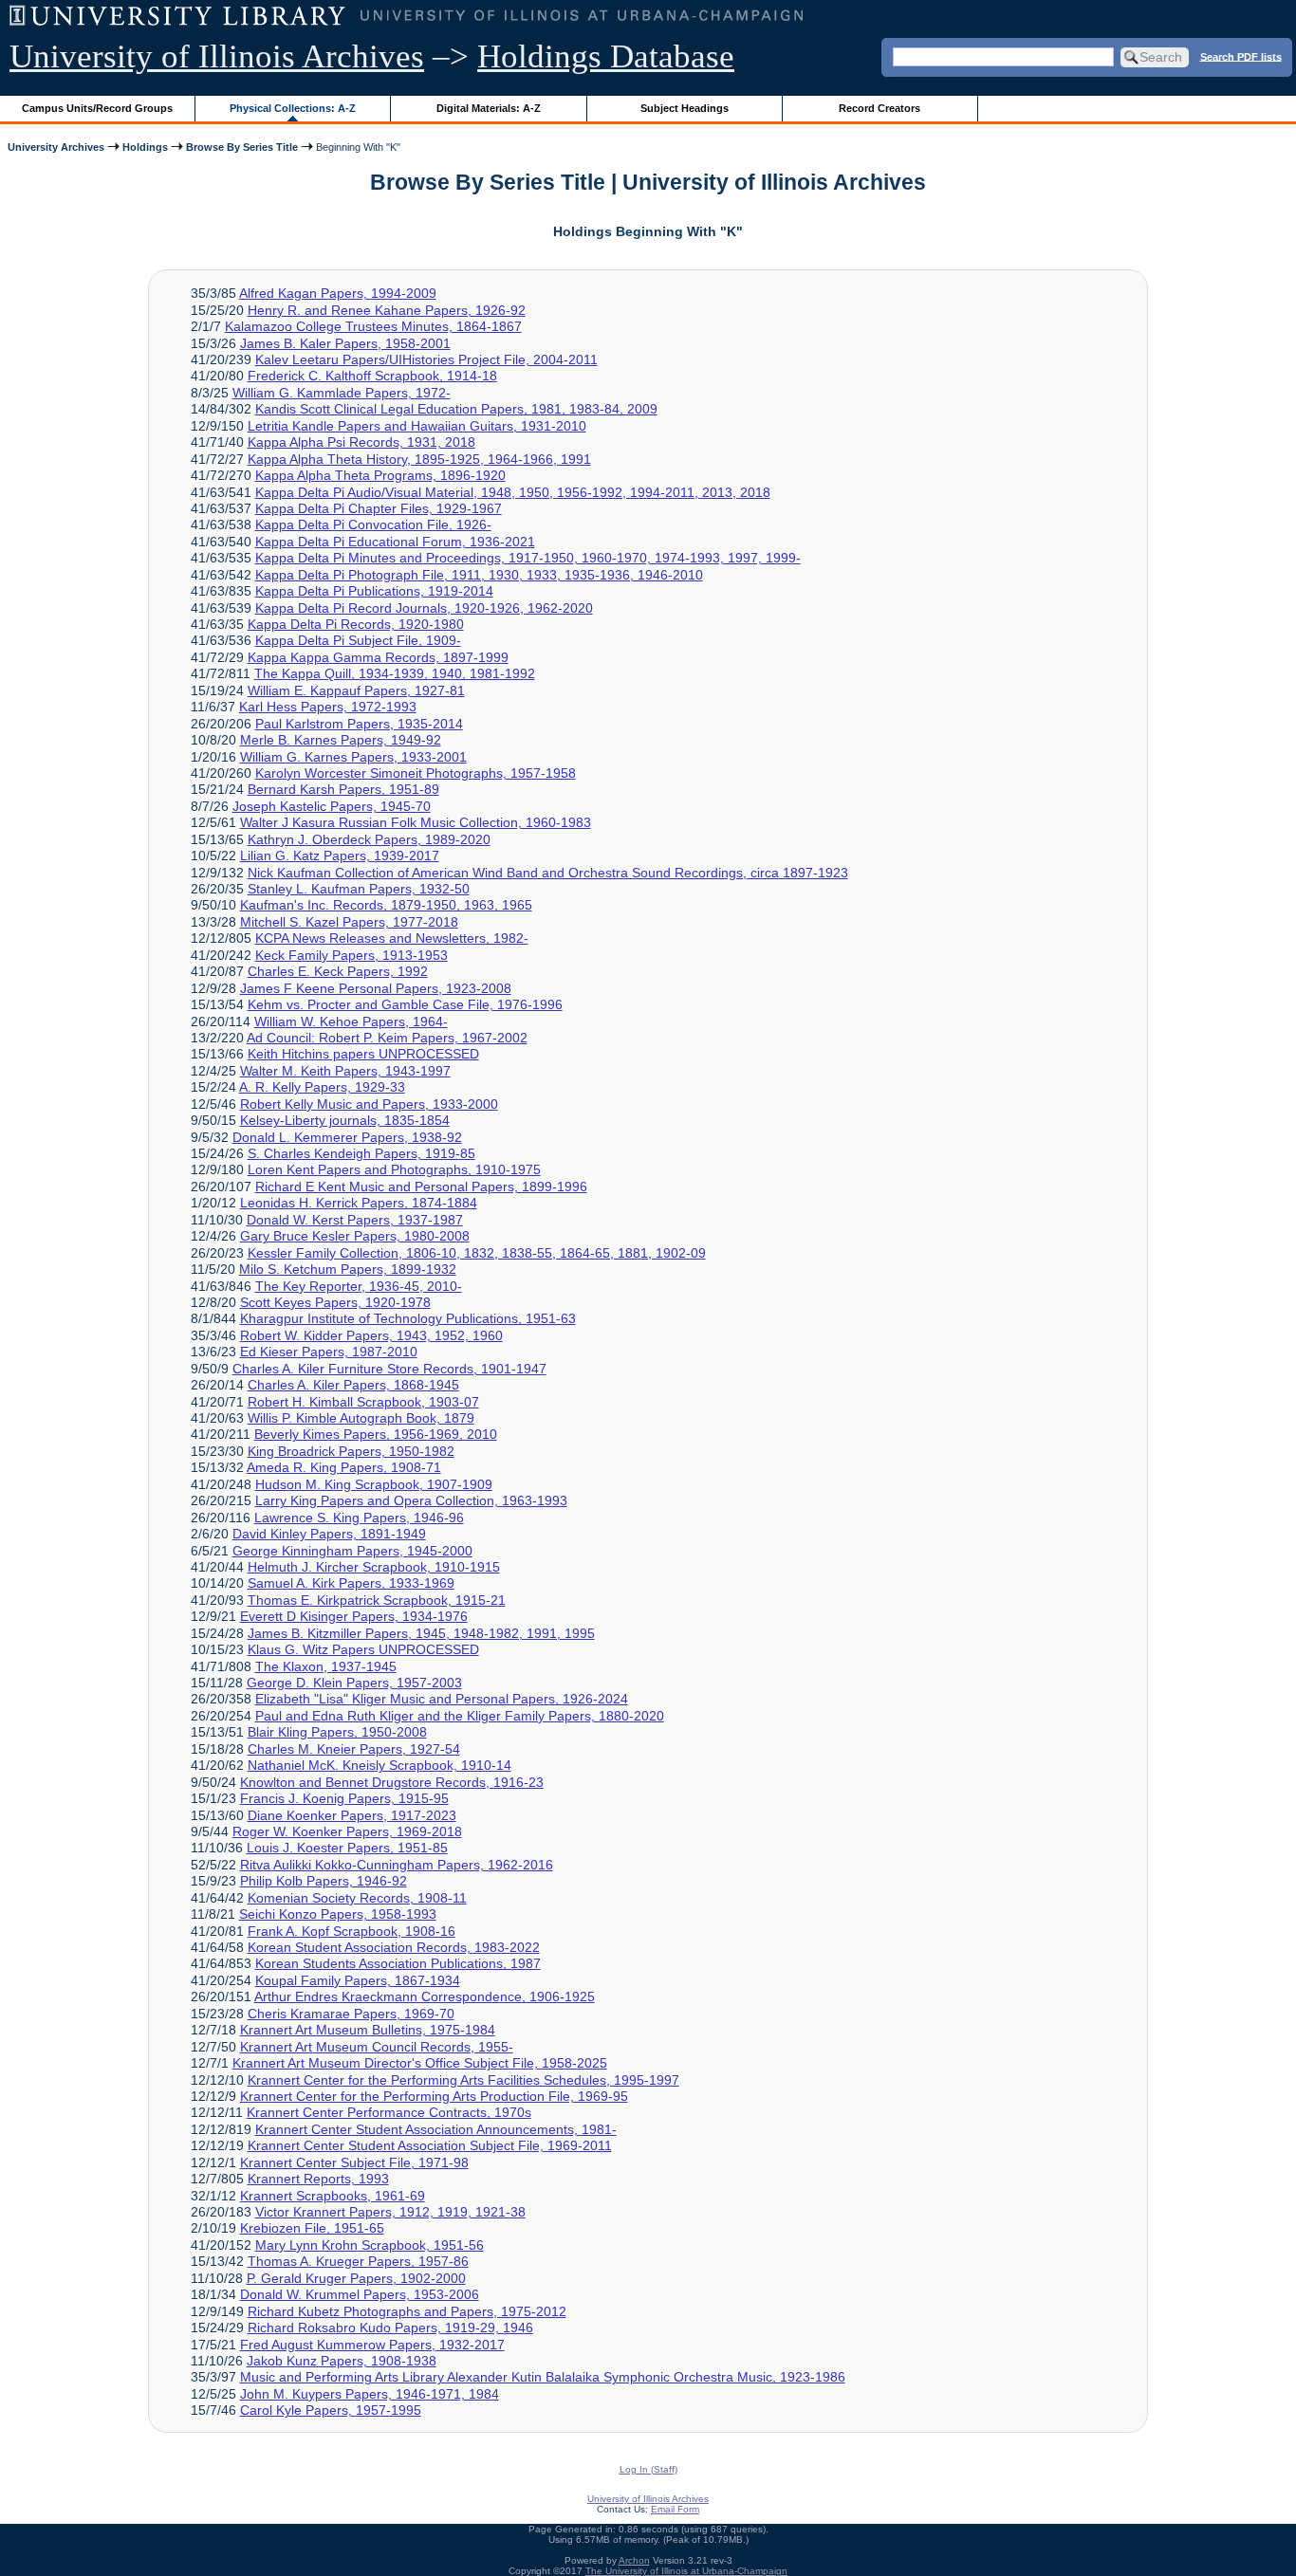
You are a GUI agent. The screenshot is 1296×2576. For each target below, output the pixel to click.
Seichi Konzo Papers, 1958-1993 (338, 1914)
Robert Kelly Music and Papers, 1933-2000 (369, 1104)
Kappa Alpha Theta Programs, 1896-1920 (380, 475)
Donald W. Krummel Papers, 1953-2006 (360, 2294)
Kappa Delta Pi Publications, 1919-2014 (374, 591)
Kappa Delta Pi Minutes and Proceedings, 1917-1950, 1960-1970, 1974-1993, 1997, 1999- (528, 558)
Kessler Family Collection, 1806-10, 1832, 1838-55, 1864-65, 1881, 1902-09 (477, 1253)
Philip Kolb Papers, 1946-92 (324, 1881)
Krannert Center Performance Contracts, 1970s (389, 2112)
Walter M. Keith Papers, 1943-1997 (345, 1071)
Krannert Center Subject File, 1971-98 (354, 2162)
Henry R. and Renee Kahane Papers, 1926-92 (387, 310)
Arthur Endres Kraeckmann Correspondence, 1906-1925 (425, 1996)
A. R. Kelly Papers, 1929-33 (322, 1087)
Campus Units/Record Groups (97, 108)
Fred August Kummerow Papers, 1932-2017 (372, 2345)
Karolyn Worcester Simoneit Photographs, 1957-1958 (416, 773)
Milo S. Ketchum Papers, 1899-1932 (348, 1269)
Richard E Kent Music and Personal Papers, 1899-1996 (421, 1187)
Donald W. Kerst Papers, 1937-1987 (355, 1220)
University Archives (56, 147)
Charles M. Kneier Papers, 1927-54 (354, 1749)
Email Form (675, 2509)
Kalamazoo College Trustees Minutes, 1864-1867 (373, 326)
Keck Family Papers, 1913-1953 (352, 955)
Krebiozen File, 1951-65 (312, 2228)
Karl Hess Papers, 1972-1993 (328, 707)
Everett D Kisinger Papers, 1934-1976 (354, 1616)
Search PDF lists (1241, 56)
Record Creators (879, 108)
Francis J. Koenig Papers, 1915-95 (344, 1798)
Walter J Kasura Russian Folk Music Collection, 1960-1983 (416, 822)
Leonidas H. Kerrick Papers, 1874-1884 (359, 1203)
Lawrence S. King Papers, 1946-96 (359, 1518)
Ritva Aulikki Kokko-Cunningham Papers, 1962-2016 (397, 1865)
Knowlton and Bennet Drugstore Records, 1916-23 (392, 1782)
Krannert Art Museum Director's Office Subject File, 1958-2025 (420, 2063)
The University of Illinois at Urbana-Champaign (686, 2571)
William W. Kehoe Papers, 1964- (351, 1021)
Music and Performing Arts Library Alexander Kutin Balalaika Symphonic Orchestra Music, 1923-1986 (543, 2377)
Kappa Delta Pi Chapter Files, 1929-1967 (379, 508)
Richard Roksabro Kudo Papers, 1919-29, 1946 (390, 2328)
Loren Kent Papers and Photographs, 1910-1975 (394, 1169)
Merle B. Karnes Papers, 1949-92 (341, 740)
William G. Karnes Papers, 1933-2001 (353, 757)
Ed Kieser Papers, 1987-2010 (329, 1352)
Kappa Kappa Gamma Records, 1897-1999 (378, 657)
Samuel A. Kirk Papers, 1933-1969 (351, 1583)
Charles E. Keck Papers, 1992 (338, 971)
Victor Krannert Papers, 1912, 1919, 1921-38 (390, 2212)
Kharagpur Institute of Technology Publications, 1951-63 (408, 1318)
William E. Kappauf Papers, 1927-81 (356, 690)
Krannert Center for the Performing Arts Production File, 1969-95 (434, 2096)
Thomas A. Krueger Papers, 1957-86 (358, 2261)
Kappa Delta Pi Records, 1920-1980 (356, 624)
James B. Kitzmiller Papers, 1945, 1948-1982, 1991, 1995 (421, 1633)
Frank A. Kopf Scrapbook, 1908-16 (352, 1931)
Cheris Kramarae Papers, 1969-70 (351, 2014)
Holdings (145, 147)
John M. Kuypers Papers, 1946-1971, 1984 (370, 2394)
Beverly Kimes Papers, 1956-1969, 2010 (376, 1434)
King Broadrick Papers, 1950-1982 (351, 1451)
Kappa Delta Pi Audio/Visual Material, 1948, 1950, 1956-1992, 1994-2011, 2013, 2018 (513, 492)
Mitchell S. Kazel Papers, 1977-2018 (349, 922)
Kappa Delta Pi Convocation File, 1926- (373, 524)
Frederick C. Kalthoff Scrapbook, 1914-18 (372, 376)
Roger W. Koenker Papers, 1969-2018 (347, 1831)
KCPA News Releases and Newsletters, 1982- (392, 938)
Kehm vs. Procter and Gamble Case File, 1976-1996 (405, 1004)
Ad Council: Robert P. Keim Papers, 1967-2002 (387, 1038)
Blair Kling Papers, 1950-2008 (337, 1732)
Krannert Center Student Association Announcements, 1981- (436, 2129)
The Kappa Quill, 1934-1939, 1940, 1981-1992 (395, 673)
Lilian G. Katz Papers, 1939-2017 (340, 856)
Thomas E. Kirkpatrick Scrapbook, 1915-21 (377, 1600)
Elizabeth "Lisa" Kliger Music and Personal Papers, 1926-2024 (442, 1699)
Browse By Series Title (242, 147)
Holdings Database (606, 56)
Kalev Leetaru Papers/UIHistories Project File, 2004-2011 (426, 359)
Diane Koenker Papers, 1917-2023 (352, 1815)
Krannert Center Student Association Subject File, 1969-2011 (430, 2145)
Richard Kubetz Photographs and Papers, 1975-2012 (407, 2311)
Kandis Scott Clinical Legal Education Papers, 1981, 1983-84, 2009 (456, 409)
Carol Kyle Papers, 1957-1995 (331, 2410)
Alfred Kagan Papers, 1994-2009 (338, 293)
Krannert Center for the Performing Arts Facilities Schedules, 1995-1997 (463, 2080)
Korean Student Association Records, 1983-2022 (394, 1947)
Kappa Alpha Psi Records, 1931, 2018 (361, 442)
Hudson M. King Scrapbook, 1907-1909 (374, 1484)
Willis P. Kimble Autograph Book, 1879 (361, 1418)
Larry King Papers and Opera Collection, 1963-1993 (411, 1500)
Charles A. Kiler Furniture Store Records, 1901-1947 (389, 1369)
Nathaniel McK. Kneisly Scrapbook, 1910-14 (380, 1765)
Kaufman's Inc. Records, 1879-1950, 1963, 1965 (386, 905)
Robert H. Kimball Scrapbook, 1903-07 (363, 1402)
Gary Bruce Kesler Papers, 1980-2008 (355, 1236)
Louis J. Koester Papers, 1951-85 (347, 1848)
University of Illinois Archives (217, 56)
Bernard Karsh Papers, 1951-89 (343, 789)
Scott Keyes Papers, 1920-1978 (335, 1302)
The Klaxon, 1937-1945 (326, 1666)
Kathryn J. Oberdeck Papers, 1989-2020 (369, 839)
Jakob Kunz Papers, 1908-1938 (342, 2361)
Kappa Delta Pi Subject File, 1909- (358, 640)
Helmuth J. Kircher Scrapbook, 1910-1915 (374, 1567)
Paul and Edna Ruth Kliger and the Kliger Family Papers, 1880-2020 (460, 1716)
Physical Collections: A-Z (293, 108)
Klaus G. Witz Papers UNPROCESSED (363, 1649)
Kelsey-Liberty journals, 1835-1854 (345, 1120)
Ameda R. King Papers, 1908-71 (344, 1467)
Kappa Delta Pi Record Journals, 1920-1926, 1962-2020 (424, 608)
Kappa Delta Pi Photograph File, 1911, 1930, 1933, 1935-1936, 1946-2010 (479, 575)
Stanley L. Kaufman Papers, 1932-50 (359, 889)
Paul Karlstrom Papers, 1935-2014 (359, 724)
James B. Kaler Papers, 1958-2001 (345, 343)
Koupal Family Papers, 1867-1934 (358, 1980)
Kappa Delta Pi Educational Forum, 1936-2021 (395, 542)
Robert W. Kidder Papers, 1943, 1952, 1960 (371, 1335)
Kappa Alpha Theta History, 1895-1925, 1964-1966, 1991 (419, 459)
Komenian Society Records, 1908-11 (357, 1898)
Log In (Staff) (648, 2469)
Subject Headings (685, 108)
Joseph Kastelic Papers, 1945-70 (332, 806)
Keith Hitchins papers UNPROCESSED (363, 1054)
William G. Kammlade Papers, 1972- (342, 393)
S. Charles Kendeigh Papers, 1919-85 (361, 1153)
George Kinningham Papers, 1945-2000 (352, 1551)
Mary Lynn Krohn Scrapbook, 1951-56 (370, 2245)
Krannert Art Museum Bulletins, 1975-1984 (368, 2030)
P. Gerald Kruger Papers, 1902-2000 (356, 2278)
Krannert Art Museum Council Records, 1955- (377, 2047)
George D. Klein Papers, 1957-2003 (354, 1683)
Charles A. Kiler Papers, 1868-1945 (353, 1385)
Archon (634, 2560)
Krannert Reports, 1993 (318, 2179)
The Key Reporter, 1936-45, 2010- (359, 1286)
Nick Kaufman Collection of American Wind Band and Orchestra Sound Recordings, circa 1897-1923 (548, 873)
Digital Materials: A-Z (489, 108)
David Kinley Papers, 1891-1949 (329, 1534)
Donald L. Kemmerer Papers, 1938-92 (347, 1137)
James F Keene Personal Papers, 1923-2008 (376, 988)
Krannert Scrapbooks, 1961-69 (333, 2196)
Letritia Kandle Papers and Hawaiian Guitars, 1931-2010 (417, 426)
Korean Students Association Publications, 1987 (398, 1963)
